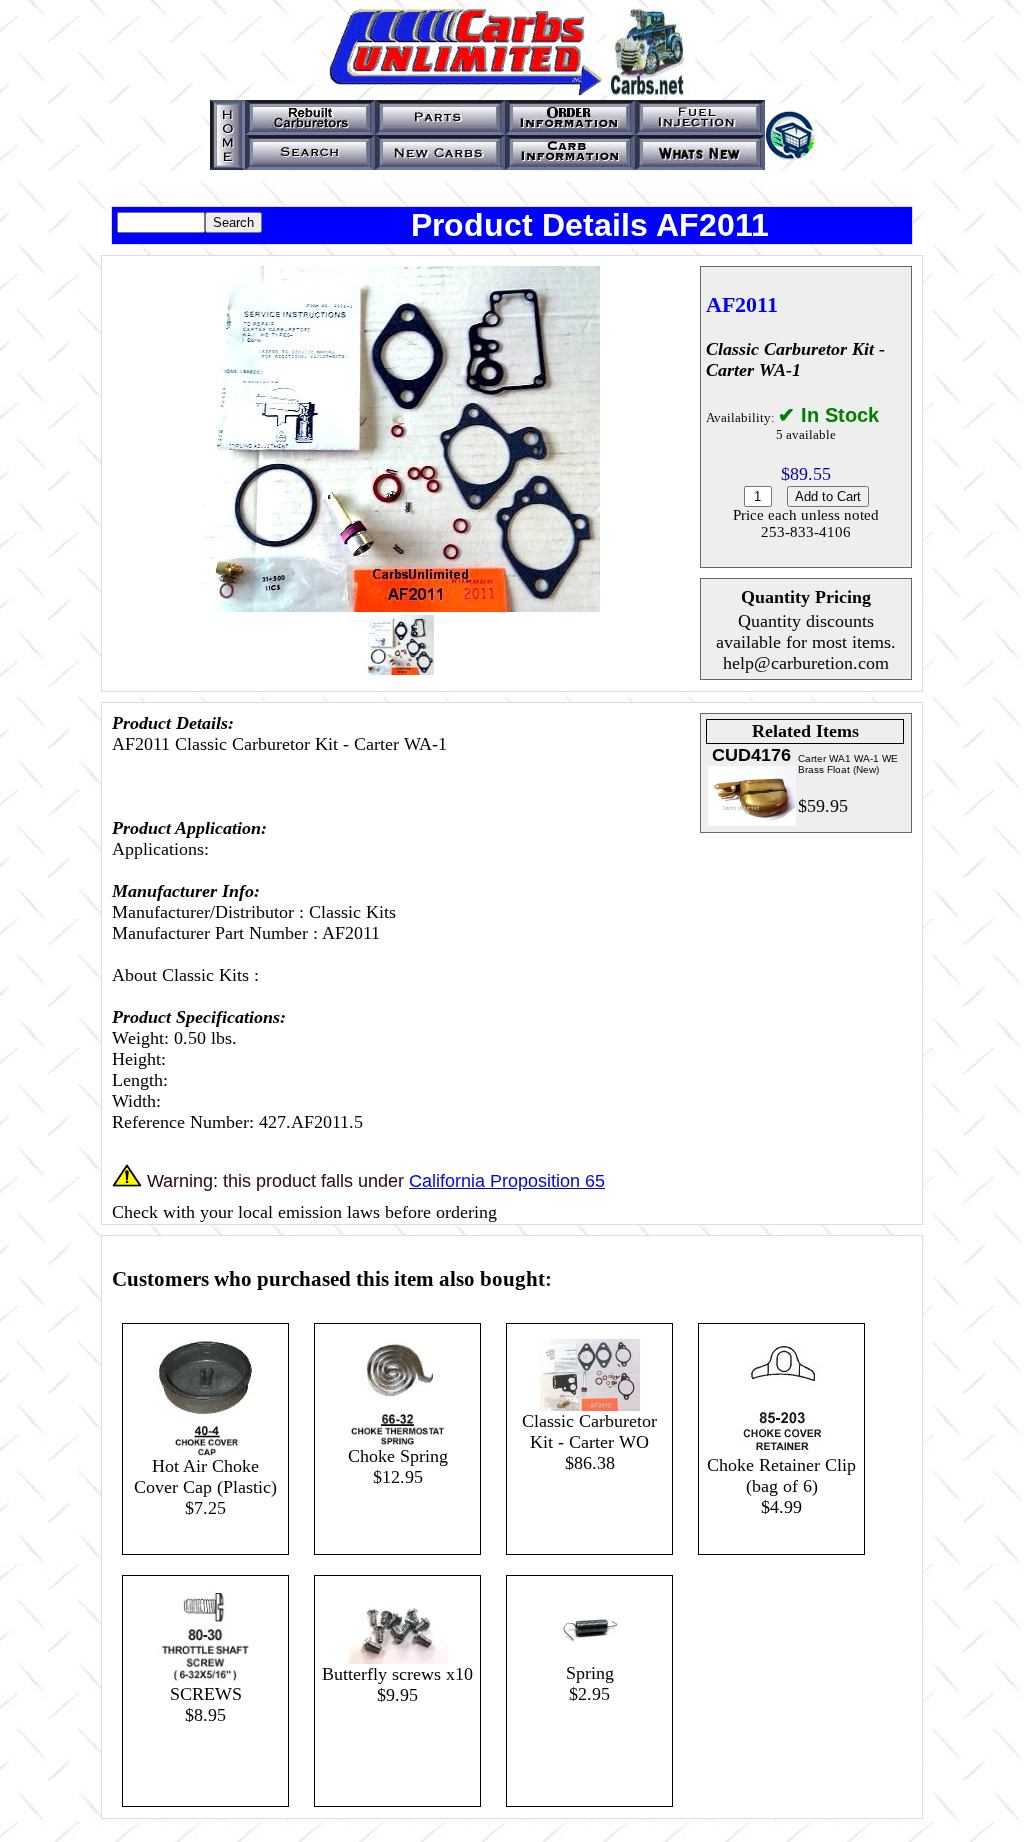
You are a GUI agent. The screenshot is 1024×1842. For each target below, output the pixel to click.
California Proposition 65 (507, 1181)
